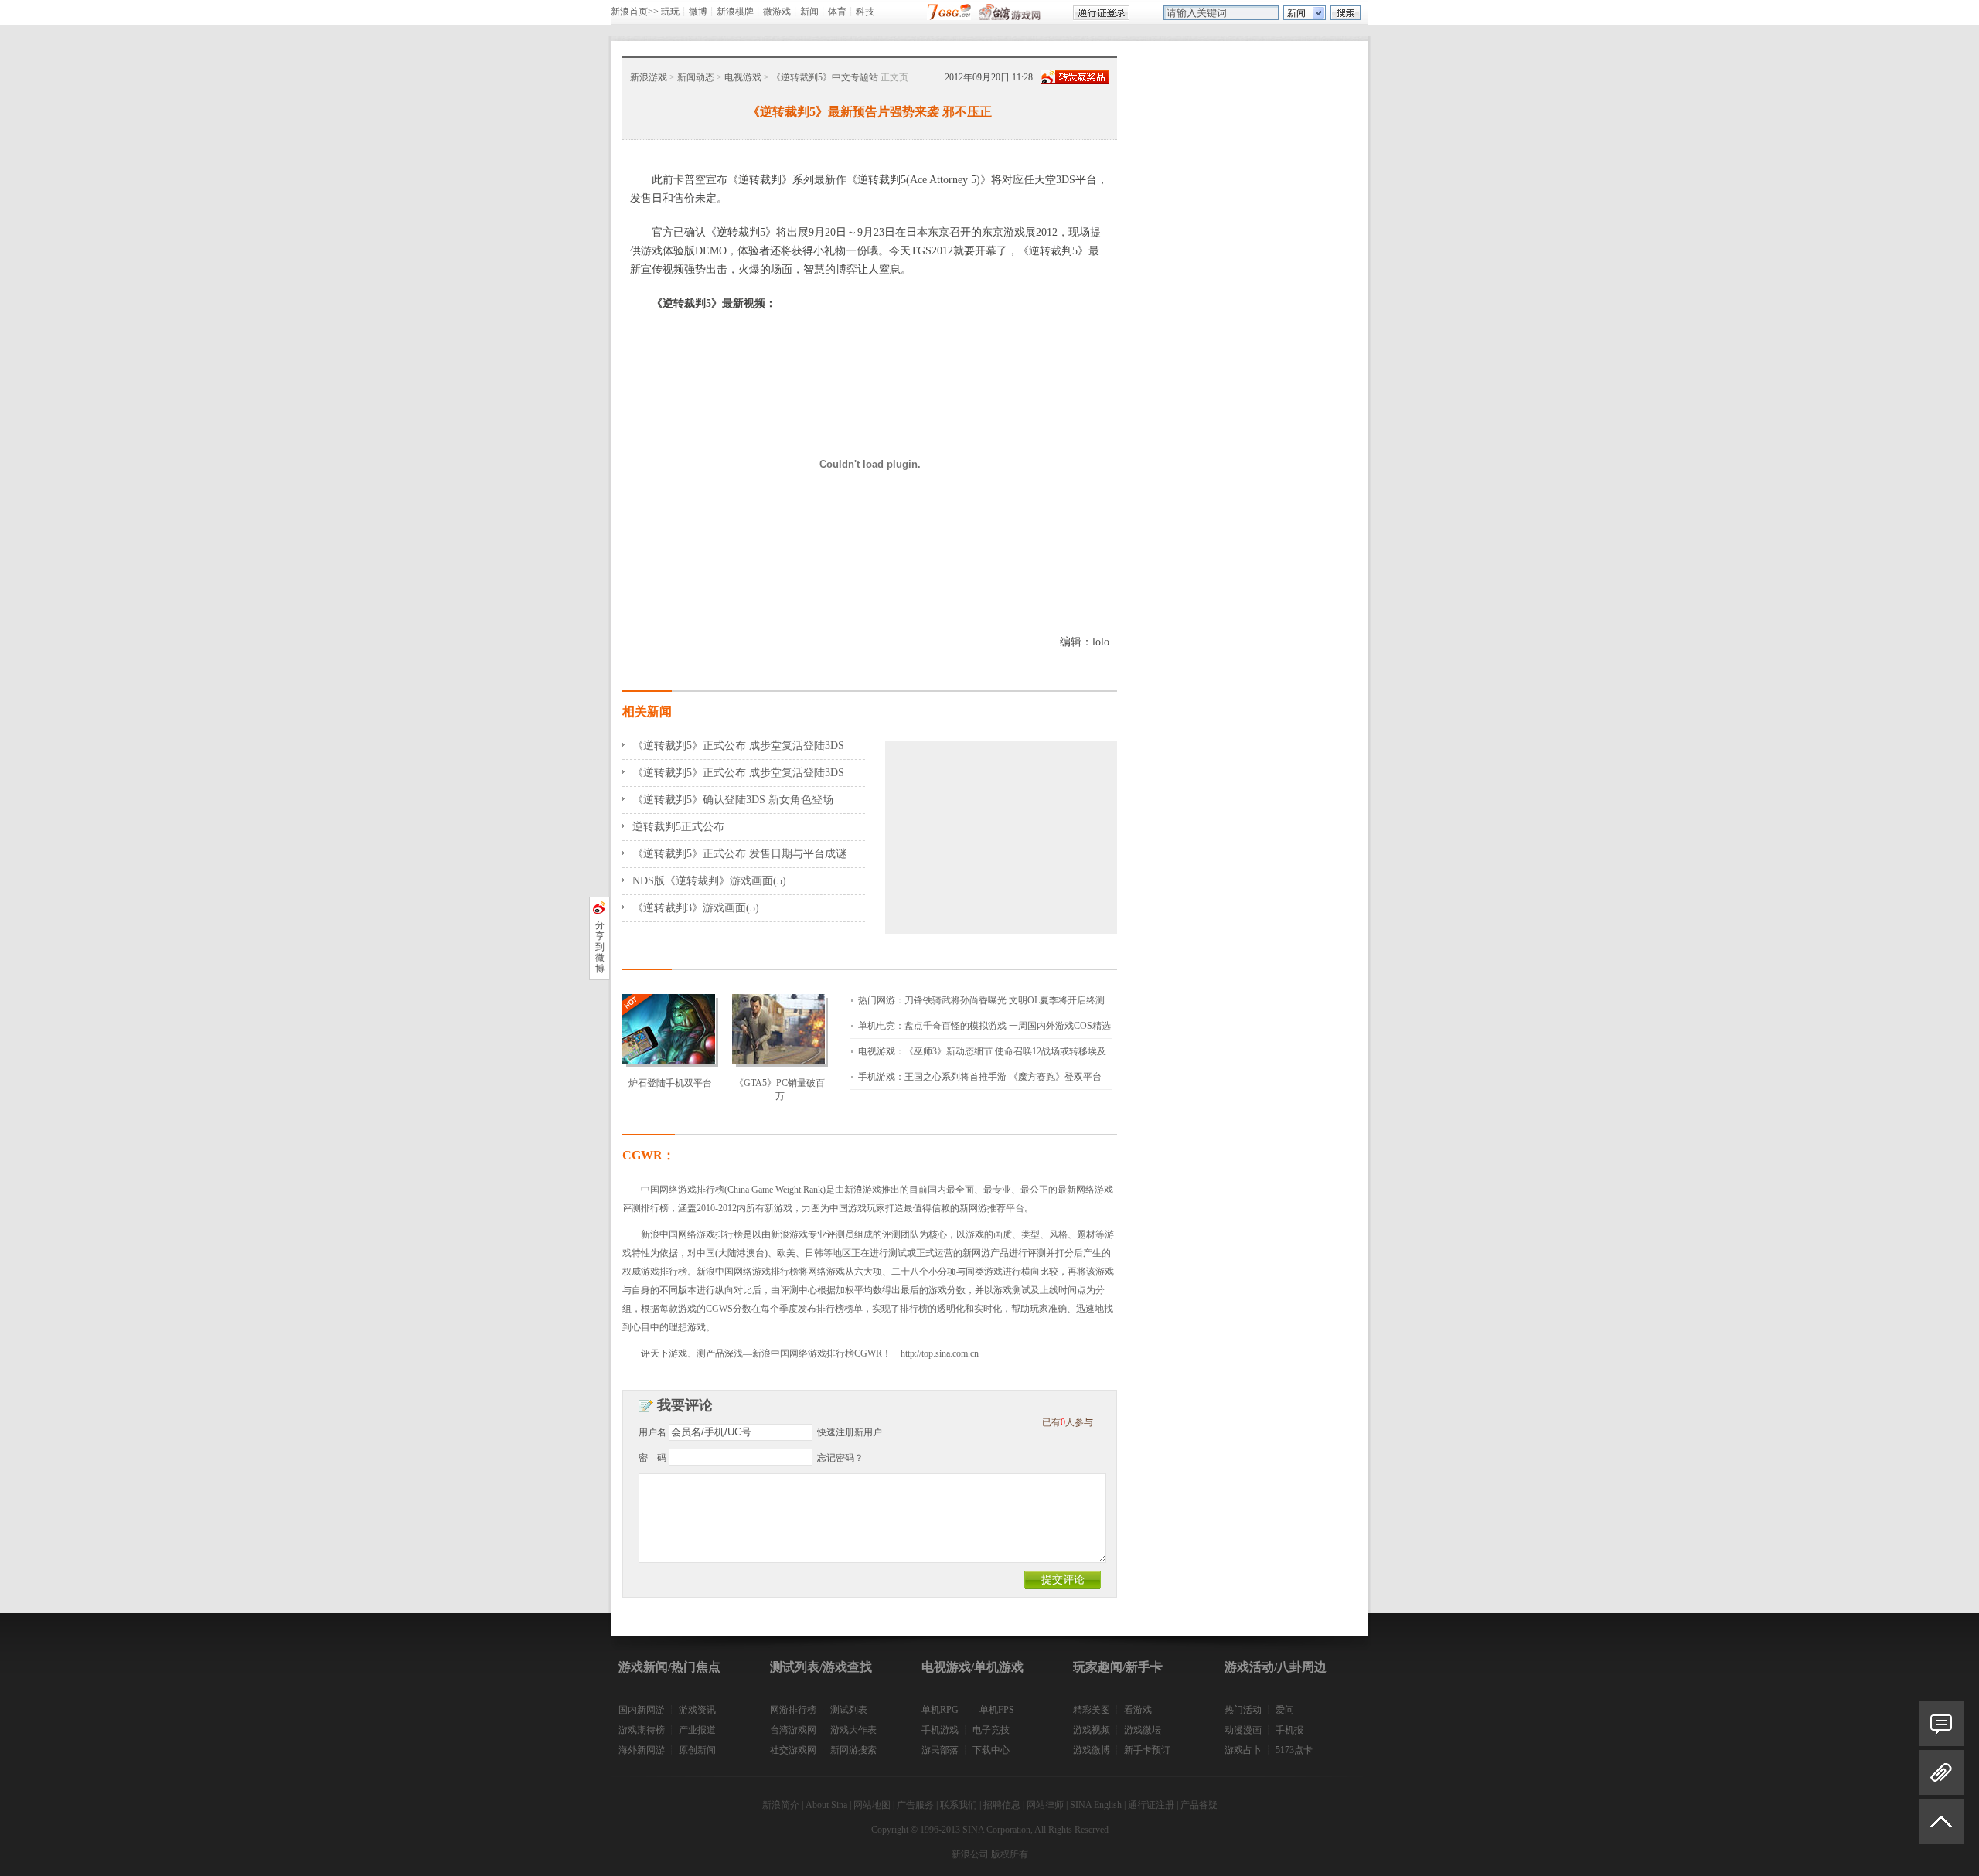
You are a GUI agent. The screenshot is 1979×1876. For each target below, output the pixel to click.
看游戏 (1138, 1710)
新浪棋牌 (735, 12)
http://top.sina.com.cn (940, 1353)
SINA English (1096, 1805)
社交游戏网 (793, 1750)
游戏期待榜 (642, 1730)
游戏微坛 (1143, 1730)
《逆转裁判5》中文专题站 (825, 77)
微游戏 (777, 12)
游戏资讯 (697, 1710)
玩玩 (670, 12)
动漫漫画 (1243, 1730)
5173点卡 (1294, 1750)
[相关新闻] (1941, 1772)
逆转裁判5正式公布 (678, 827)
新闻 (809, 12)
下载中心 (991, 1750)
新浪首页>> (635, 12)
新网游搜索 (853, 1750)
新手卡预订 (1147, 1750)
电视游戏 (743, 77)
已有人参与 (1068, 1422)
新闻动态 (696, 77)
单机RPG (940, 1710)
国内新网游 (642, 1710)
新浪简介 (781, 1805)
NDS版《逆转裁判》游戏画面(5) (709, 881)
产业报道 (697, 1730)
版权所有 (1010, 1854)
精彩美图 (1092, 1710)
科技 (865, 12)
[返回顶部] (1941, 1828)
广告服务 (915, 1805)
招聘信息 (1002, 1805)
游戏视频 (1092, 1730)
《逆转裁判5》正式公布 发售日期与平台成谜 (739, 854)
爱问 (1285, 1710)
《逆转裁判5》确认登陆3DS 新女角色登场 (733, 800)
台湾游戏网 (793, 1730)
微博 (698, 12)
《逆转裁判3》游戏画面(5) (696, 908)
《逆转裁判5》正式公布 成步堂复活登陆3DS (738, 746)
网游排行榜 (793, 1710)
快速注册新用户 (850, 1432)
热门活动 (1243, 1710)
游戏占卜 (1243, 1750)
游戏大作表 (853, 1730)
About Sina (826, 1805)
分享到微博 (600, 947)
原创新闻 (697, 1750)
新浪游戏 (649, 77)
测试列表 (849, 1710)
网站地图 (872, 1805)
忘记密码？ (840, 1458)
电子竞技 (991, 1730)
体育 (837, 12)
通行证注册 (1151, 1805)
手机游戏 (940, 1730)
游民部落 (940, 1750)
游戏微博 (1092, 1750)
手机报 (1289, 1730)
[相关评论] (1941, 1724)
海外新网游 (642, 1750)
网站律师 (1045, 1805)
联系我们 (959, 1805)
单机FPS (997, 1710)
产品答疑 (1199, 1805)
